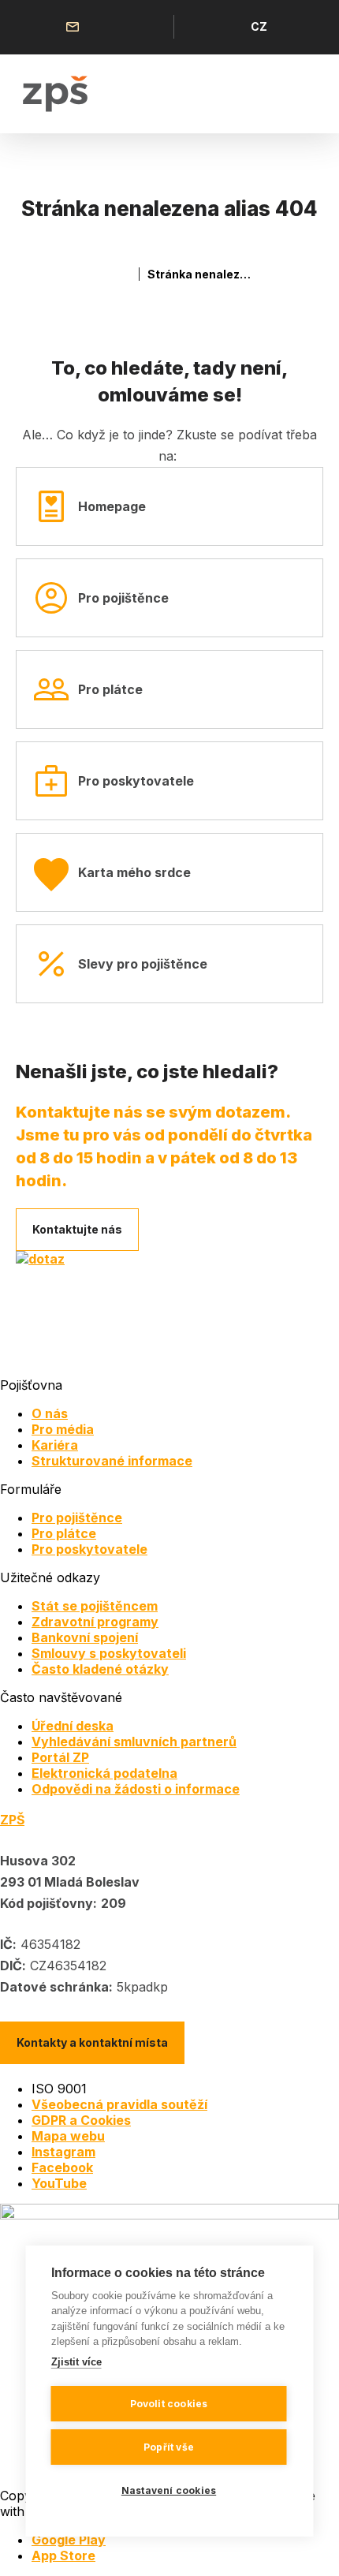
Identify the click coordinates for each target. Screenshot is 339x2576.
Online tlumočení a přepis (149, 27)
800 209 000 (113, 27)
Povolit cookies (169, 2404)
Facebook (62, 2167)
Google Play (69, 2540)
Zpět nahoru (307, 2544)
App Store (63, 2555)
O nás (50, 1413)
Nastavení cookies (169, 2490)
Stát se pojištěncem (95, 1606)
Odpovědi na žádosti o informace (136, 1789)
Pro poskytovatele (136, 781)
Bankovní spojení (85, 1637)
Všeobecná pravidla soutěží (119, 2104)
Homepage (112, 506)
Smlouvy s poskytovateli (109, 1653)
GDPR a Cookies (81, 2120)
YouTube (59, 2183)
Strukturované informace (112, 1461)
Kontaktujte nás (77, 1229)
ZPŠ (12, 1820)
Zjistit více (76, 2362)
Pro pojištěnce (123, 598)
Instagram (63, 2152)
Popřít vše (169, 2447)
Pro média (63, 1429)
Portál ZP (60, 1757)
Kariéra (55, 1445)
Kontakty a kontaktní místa (92, 2042)
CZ (259, 26)
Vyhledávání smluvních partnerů (134, 1742)
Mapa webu (68, 2136)
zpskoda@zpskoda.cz (76, 27)
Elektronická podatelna (104, 1773)
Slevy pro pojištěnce (143, 964)
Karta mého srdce (134, 872)
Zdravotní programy (95, 1622)
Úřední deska (73, 1726)
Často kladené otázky (100, 1669)
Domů (124, 274)
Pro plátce (110, 689)
